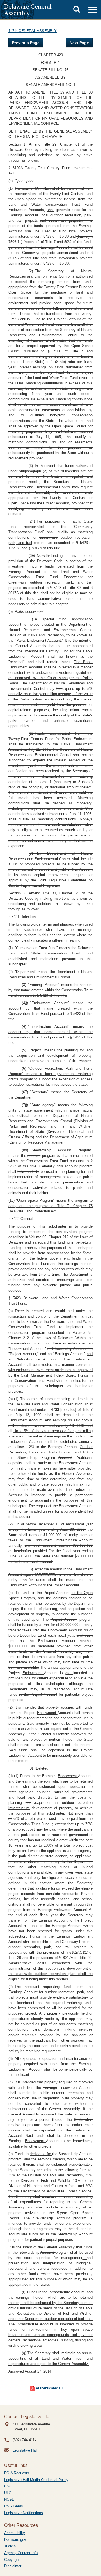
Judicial (10, 2546)
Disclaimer (13, 2566)
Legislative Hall (25, 2450)
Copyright (12, 2560)
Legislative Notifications (24, 2513)
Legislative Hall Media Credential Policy (36, 2480)
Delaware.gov (15, 2540)
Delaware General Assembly (28, 10)
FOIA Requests (17, 2473)
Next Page (79, 43)
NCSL (9, 2499)
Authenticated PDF (51, 2388)
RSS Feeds (14, 2506)
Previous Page (26, 43)
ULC (8, 2493)
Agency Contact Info (21, 2553)
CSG (8, 2486)
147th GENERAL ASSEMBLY (33, 31)
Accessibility (15, 2533)
